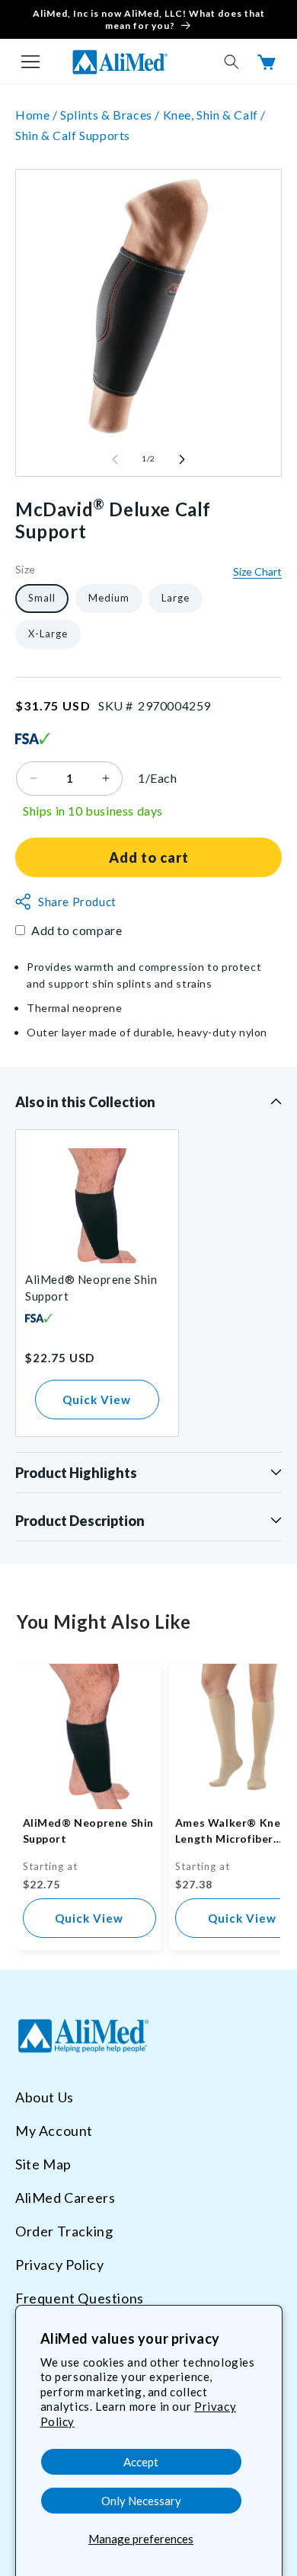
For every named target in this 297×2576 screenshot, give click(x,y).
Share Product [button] (77, 902)
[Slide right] (182, 459)
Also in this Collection (85, 1102)
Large (176, 598)
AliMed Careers (65, 2198)
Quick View (97, 1400)
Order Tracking (64, 2231)
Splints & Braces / (111, 115)
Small (42, 598)
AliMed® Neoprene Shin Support (91, 1288)
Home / (38, 115)
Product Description (80, 1521)
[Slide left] (115, 459)
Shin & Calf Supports (73, 135)
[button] (30, 62)
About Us (45, 2097)
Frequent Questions (80, 2298)
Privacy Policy (59, 2265)
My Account (54, 2131)
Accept (141, 2462)
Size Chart (257, 571)
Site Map (43, 2164)
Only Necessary (141, 2501)
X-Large (48, 634)
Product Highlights (76, 1473)
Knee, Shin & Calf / (214, 115)
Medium (109, 598)
